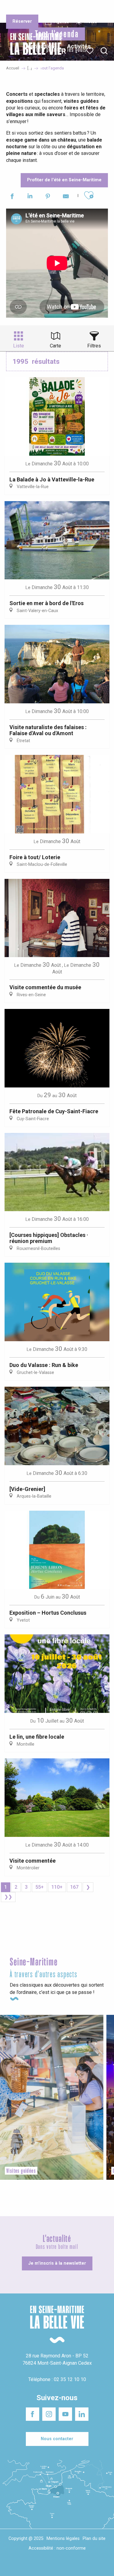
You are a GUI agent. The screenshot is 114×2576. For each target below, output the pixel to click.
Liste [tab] (19, 346)
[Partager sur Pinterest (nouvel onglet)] (48, 197)
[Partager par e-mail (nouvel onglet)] (66, 197)
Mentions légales (63, 2539)
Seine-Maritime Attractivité (19, 9)
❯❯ (8, 1897)
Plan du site (94, 2539)
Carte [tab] (55, 346)
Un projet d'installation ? (57, 9)
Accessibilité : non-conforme (57, 2548)
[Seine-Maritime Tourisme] (33, 51)
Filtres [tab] (94, 346)
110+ (57, 1887)
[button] (104, 51)
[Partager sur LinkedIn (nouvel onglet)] (30, 197)
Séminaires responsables (92, 9)
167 (74, 1887)
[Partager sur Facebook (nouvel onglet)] (12, 197)
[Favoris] (90, 51)
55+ (40, 1887)
